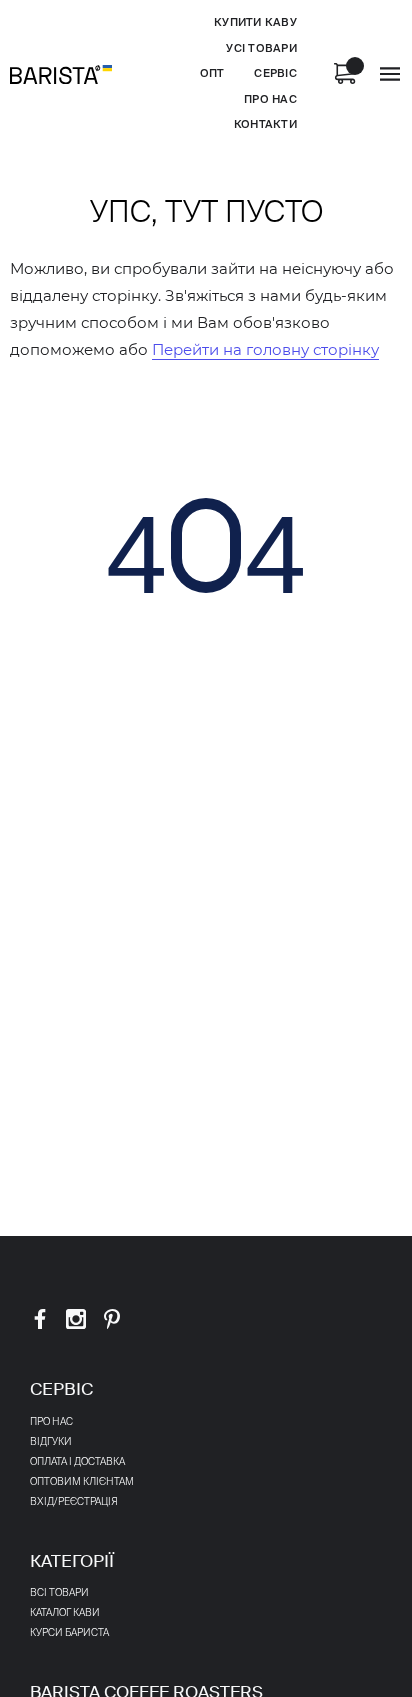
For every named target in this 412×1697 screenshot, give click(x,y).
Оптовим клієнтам (82, 1482)
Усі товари (261, 48)
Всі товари (59, 1593)
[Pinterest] (112, 1318)
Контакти (265, 124)
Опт (212, 73)
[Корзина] (346, 73)
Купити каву (255, 22)
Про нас (270, 99)
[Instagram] (76, 1318)
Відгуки (51, 1442)
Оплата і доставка (77, 1462)
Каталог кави (65, 1613)
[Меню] (390, 74)
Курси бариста (69, 1633)
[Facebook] (40, 1318)
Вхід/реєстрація (74, 1502)
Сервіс (275, 73)
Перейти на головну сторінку (265, 349)
